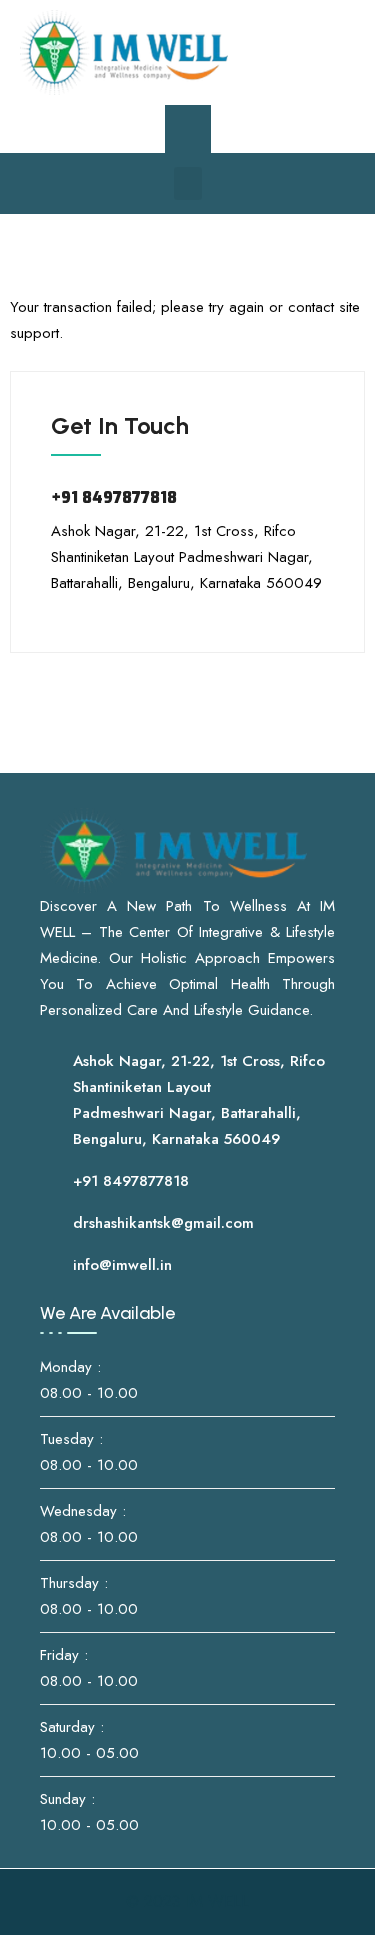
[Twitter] (298, 53)
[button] (188, 183)
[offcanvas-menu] (188, 129)
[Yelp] (328, 53)
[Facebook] (268, 53)
